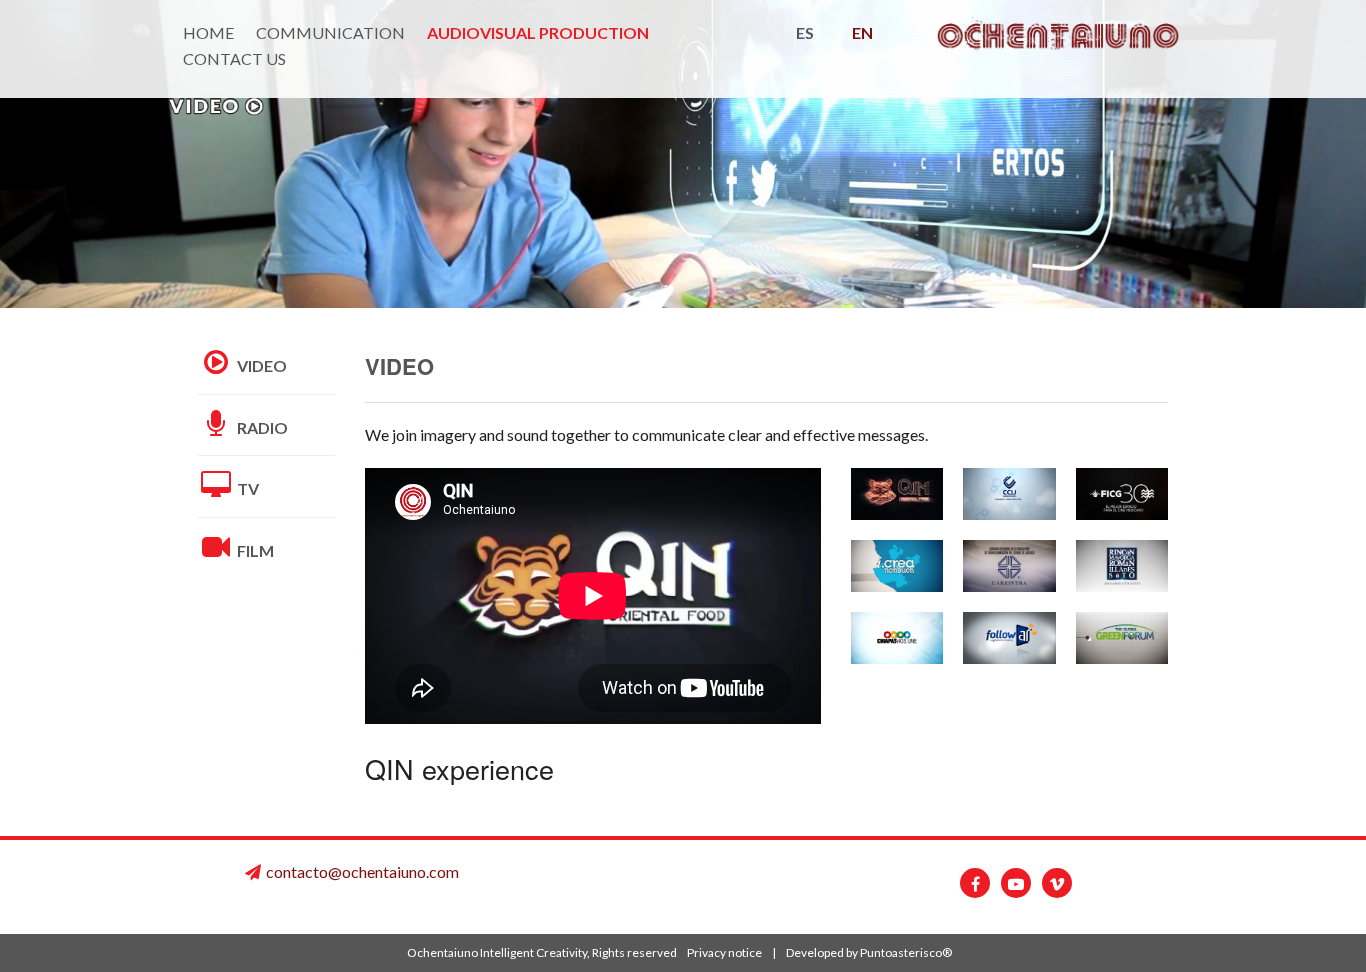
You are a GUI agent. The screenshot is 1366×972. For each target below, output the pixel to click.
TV (246, 488)
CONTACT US (234, 58)
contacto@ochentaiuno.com (362, 871)
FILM (254, 550)
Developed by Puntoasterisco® (869, 952)
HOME (208, 32)
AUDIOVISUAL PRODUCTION (538, 32)
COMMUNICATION (330, 32)
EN (862, 32)
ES (805, 32)
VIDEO (260, 365)
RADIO (261, 427)
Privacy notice (724, 952)
